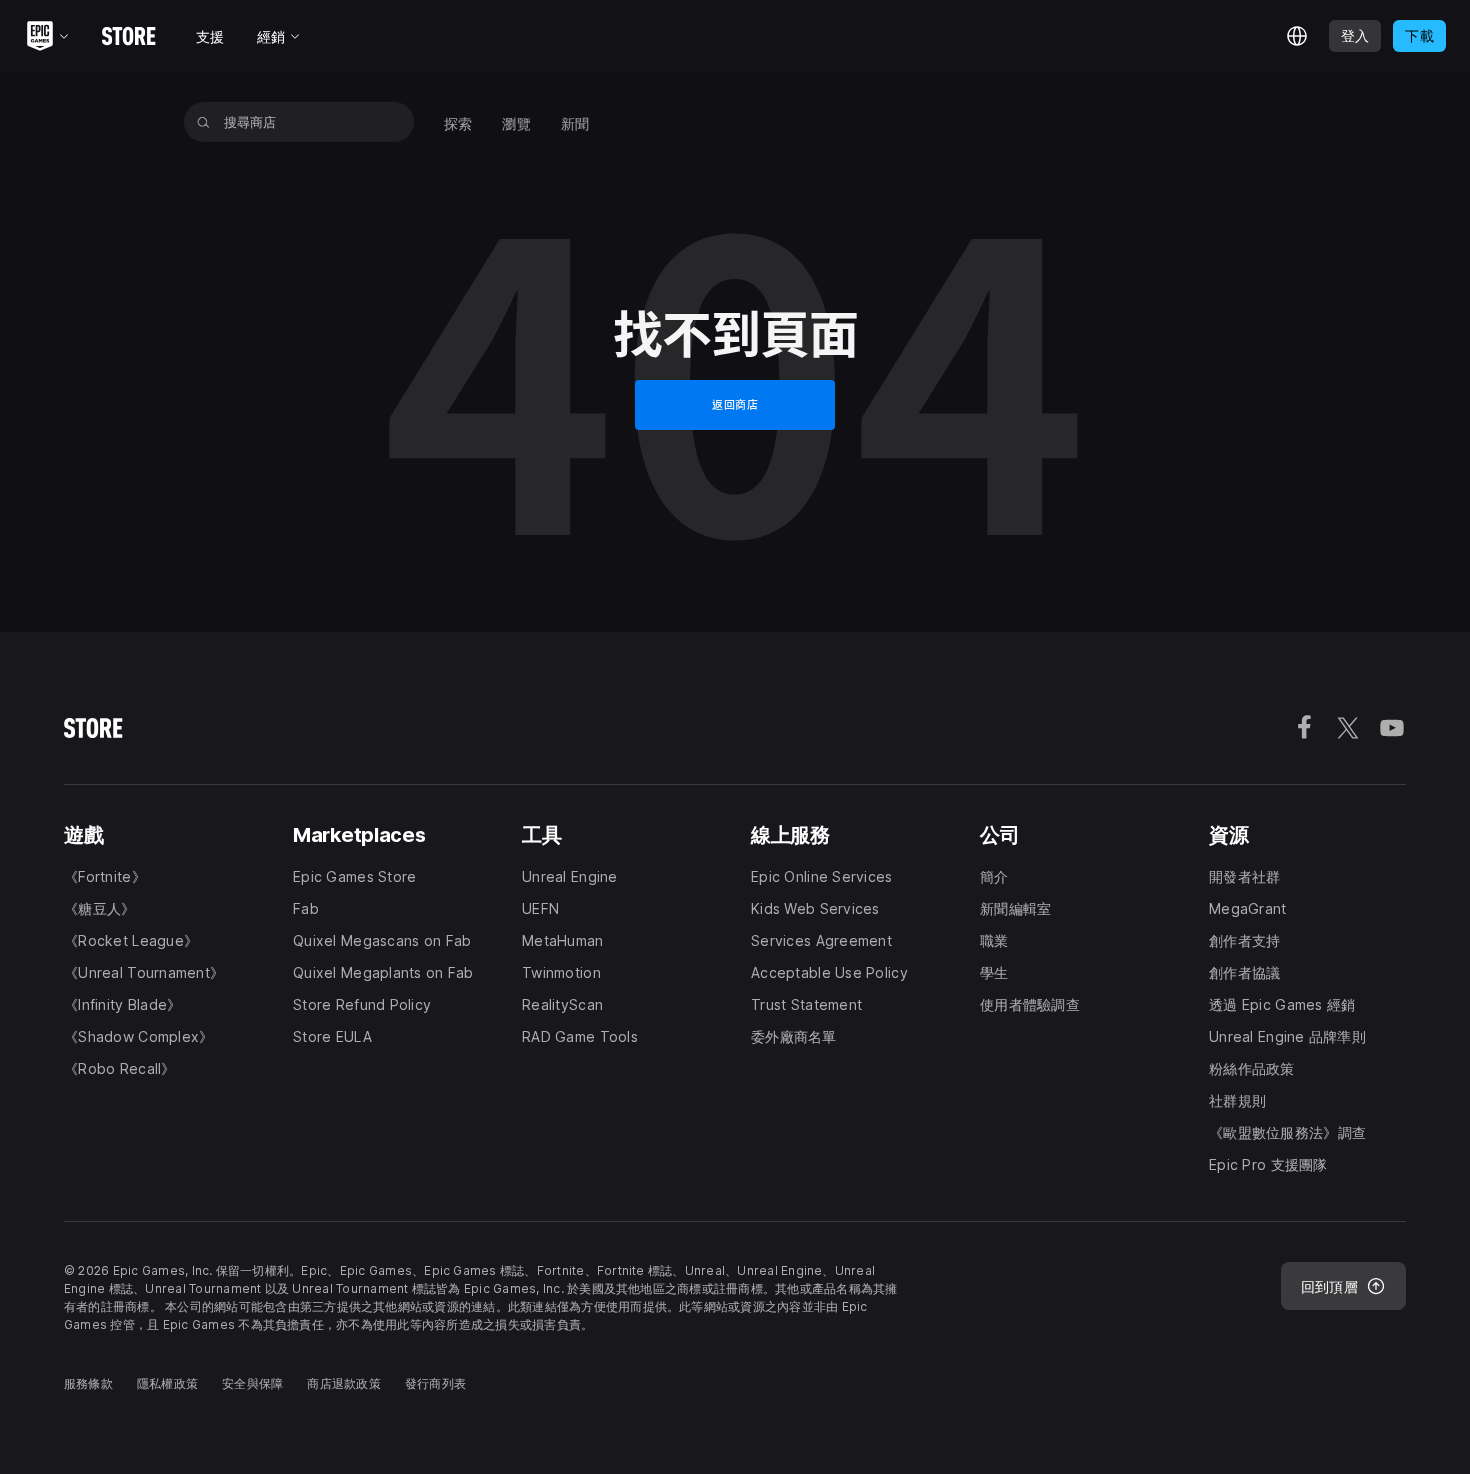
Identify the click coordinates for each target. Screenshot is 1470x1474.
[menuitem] (458, 122)
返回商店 (735, 404)
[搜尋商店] (203, 122)
